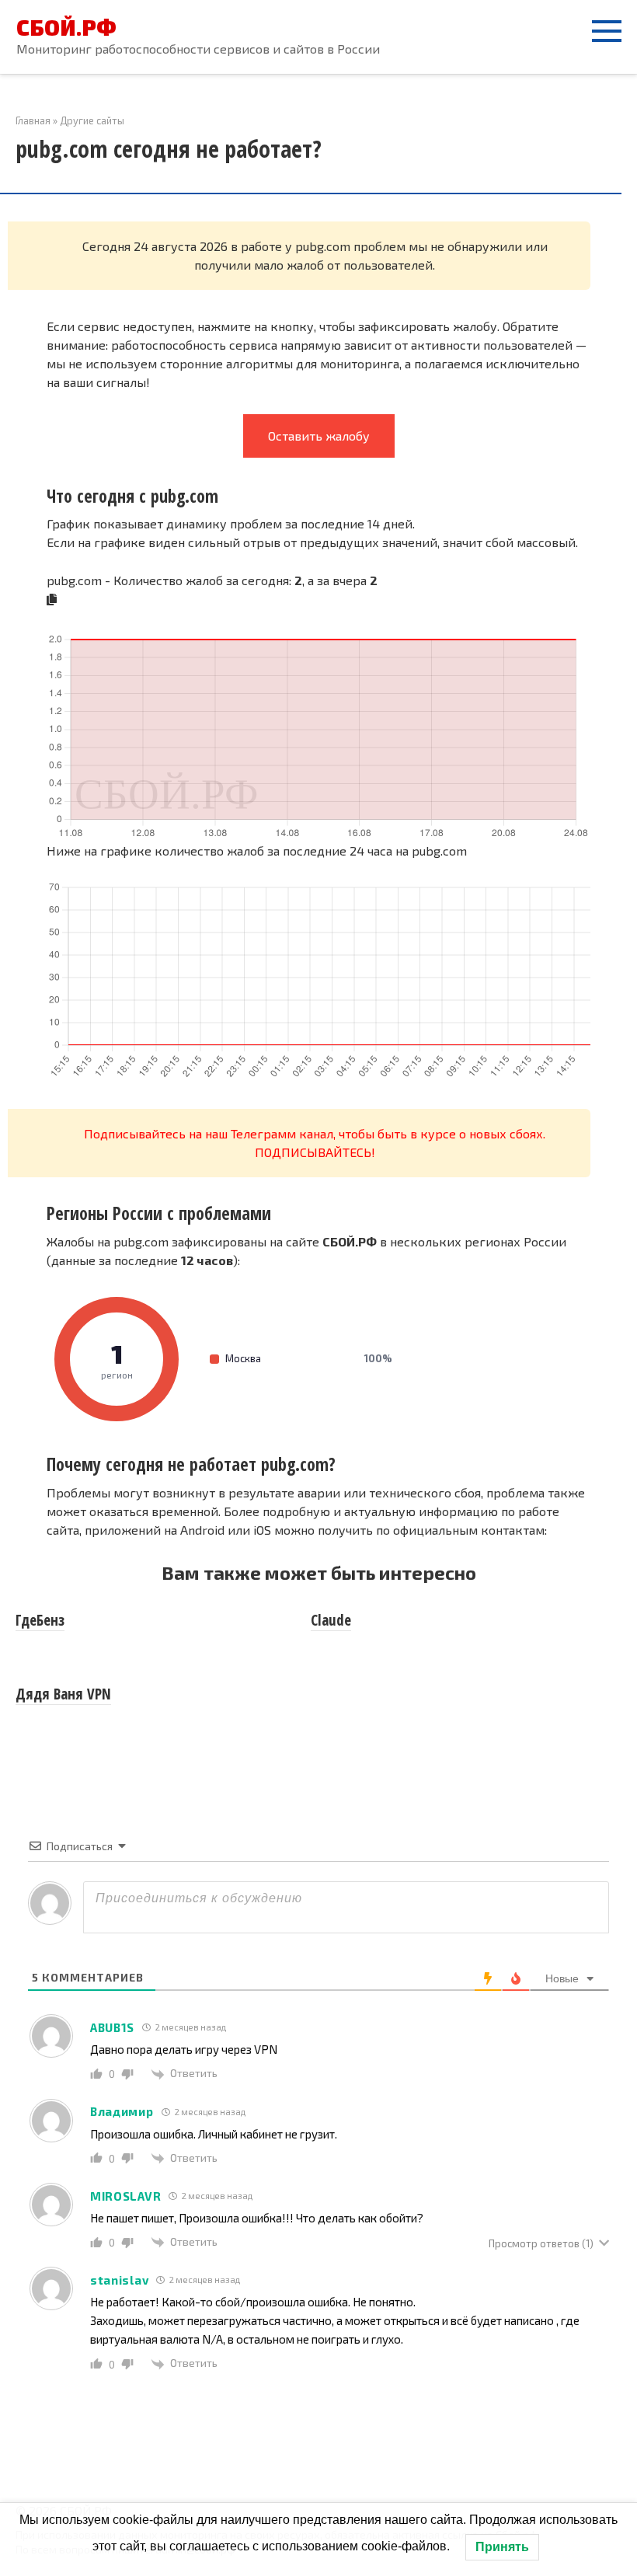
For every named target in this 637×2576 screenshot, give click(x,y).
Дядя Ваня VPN (63, 1694)
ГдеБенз (40, 1620)
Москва (309, 1358)
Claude (331, 1620)
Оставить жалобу (319, 436)
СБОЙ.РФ (66, 27)
